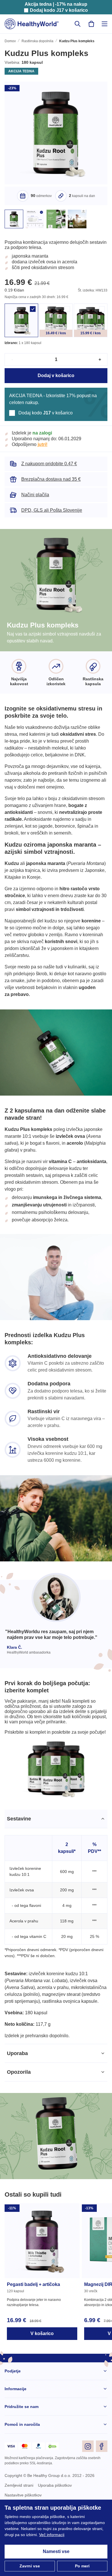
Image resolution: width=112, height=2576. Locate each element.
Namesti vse (56, 2552)
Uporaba (18, 2109)
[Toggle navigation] (105, 24)
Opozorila (19, 2127)
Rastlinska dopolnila (38, 42)
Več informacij (89, 2535)
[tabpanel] (56, 1976)
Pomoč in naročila (22, 2480)
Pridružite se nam (22, 2462)
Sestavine (19, 1861)
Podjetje (13, 2427)
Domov (10, 42)
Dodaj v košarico (56, 383)
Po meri (82, 2566)
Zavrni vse (30, 2566)
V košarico (42, 2389)
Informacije (16, 2444)
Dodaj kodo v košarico (59, 10)
